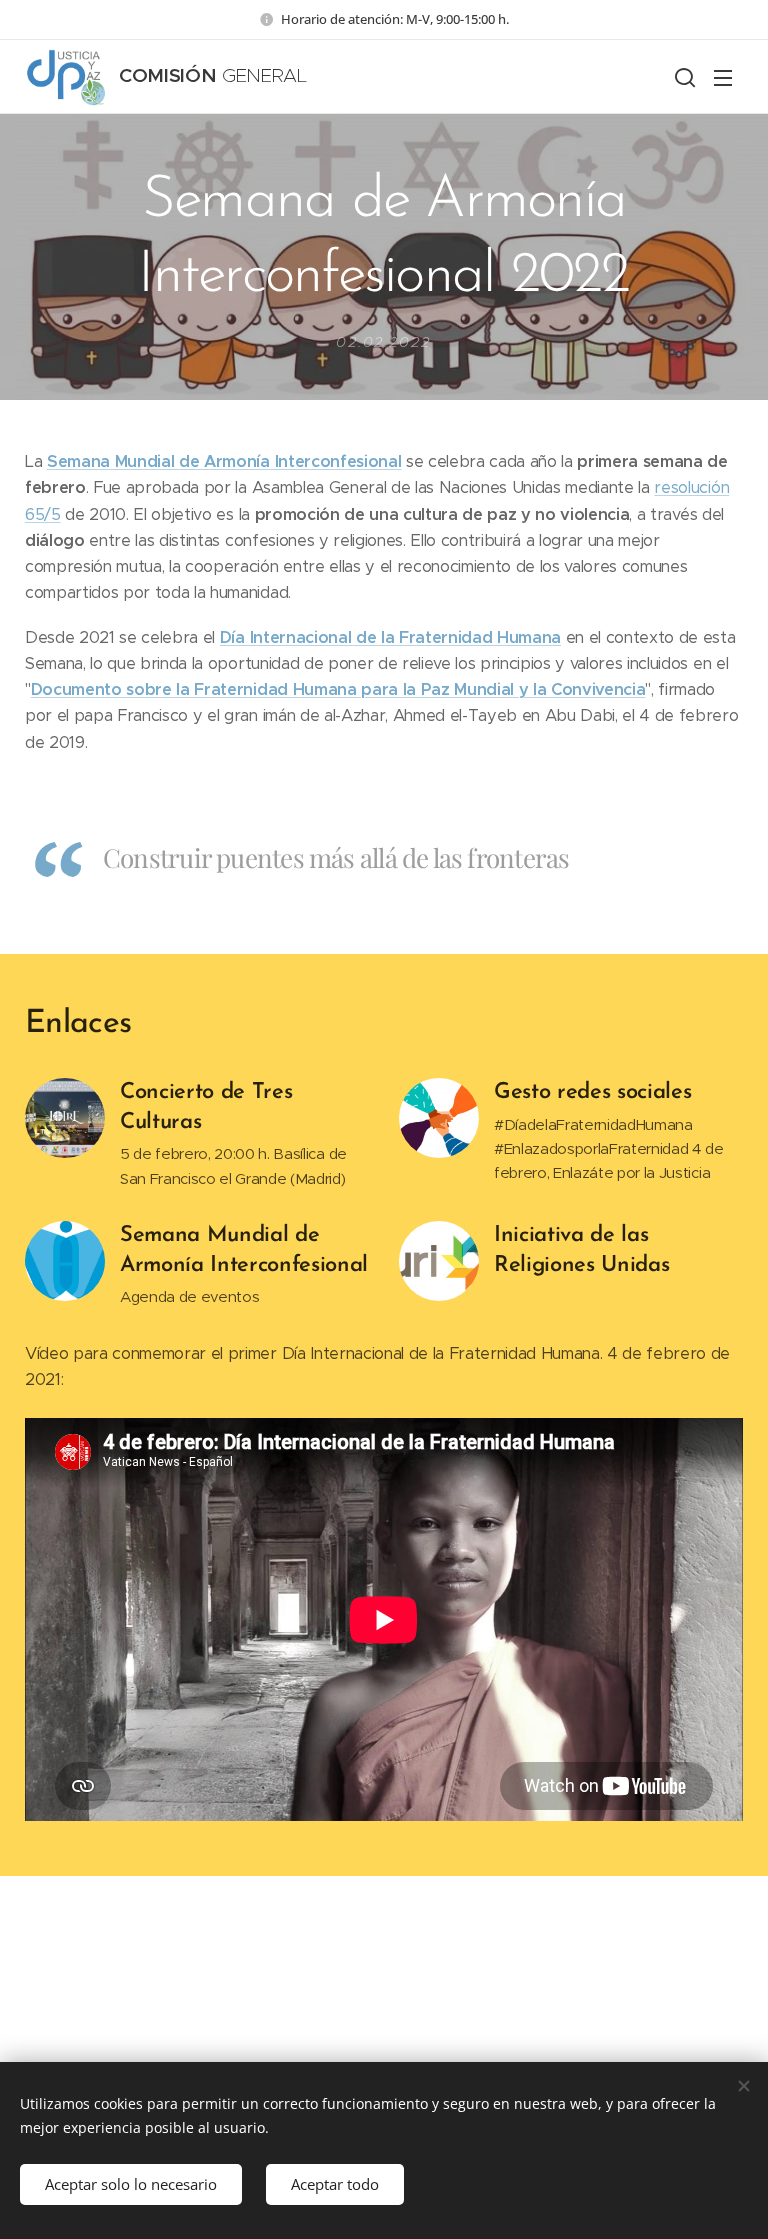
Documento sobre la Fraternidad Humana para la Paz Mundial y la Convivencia (338, 689)
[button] (683, 77)
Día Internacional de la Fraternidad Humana (390, 637)
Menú (723, 77)
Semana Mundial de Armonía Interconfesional (224, 461)
